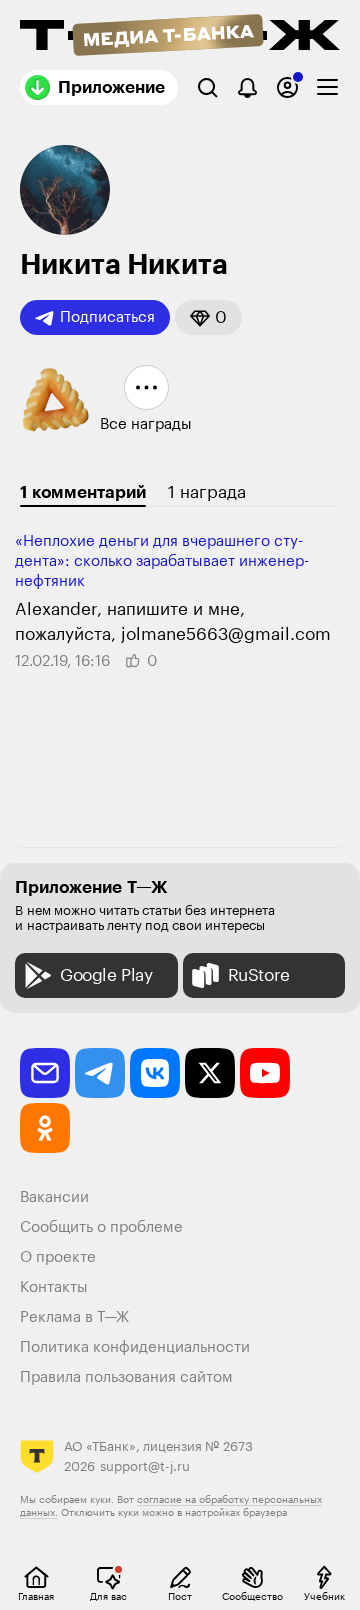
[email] (45, 1073)
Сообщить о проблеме (101, 1227)
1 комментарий (83, 492)
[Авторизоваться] (287, 87)
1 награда (207, 492)
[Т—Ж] (180, 37)
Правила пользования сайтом (126, 1377)
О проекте (58, 1257)
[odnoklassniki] (45, 1128)
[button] (208, 317)
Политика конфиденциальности (135, 1347)
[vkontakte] (155, 1073)
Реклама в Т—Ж (74, 1317)
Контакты (54, 1287)
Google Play (106, 975)
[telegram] (100, 1073)
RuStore (259, 975)
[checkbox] (327, 87)
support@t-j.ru (145, 1466)
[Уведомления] (247, 87)
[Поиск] (207, 87)
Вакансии (54, 1197)
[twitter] (210, 1073)
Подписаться (107, 317)
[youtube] (265, 1073)
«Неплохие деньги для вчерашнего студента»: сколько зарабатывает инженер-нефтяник (162, 561)
